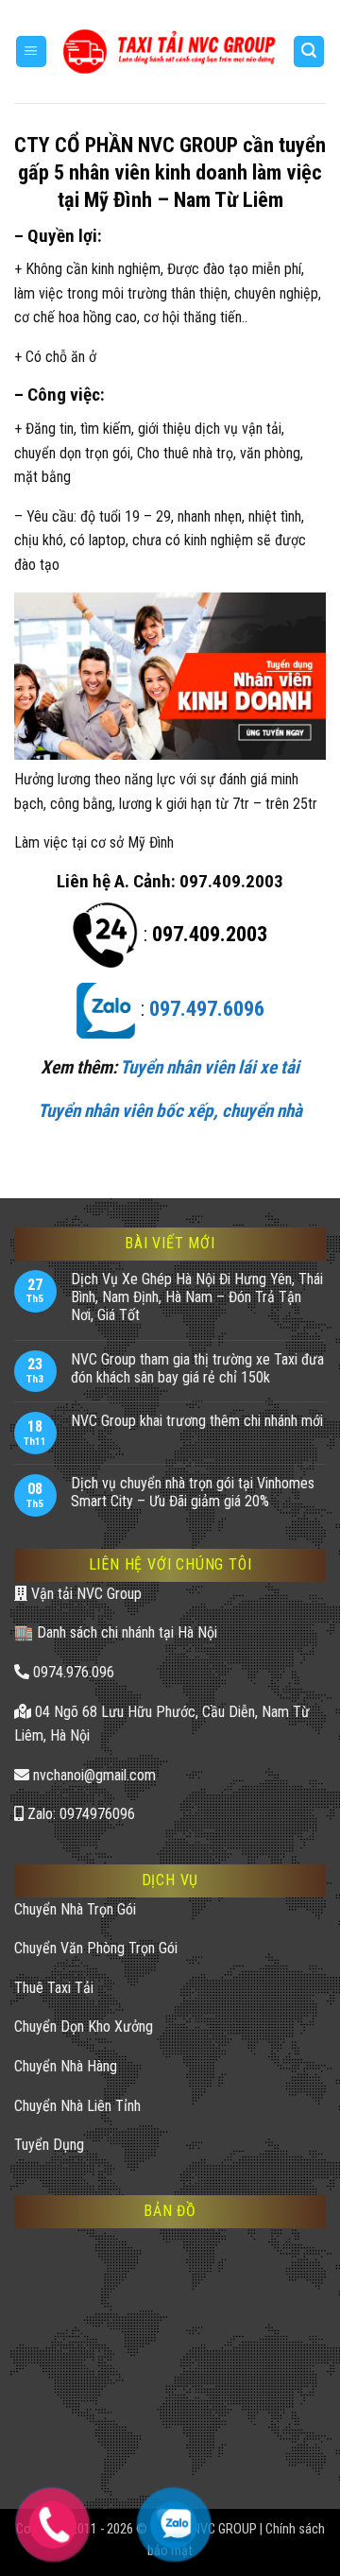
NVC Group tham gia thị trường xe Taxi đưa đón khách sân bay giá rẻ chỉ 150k (197, 1368)
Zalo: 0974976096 (79, 1814)
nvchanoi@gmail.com (93, 1775)
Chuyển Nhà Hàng (66, 2066)
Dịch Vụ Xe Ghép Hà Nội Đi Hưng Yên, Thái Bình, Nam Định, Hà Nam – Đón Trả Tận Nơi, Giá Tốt (197, 1297)
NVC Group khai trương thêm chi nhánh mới (197, 1421)
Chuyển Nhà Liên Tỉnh (77, 2106)
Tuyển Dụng (49, 2145)
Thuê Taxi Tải (54, 1988)
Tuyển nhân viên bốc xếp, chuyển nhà (170, 1111)
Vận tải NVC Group (85, 1594)
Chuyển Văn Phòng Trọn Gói (96, 1948)
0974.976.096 (72, 1672)
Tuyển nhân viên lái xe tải (210, 1067)
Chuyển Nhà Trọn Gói (75, 1909)
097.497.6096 (207, 1009)
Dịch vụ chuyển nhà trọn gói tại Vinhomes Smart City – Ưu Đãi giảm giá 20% (193, 1492)
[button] (31, 52)
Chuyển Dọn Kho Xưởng (84, 2026)
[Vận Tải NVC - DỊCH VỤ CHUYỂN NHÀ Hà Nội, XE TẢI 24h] (170, 51)
